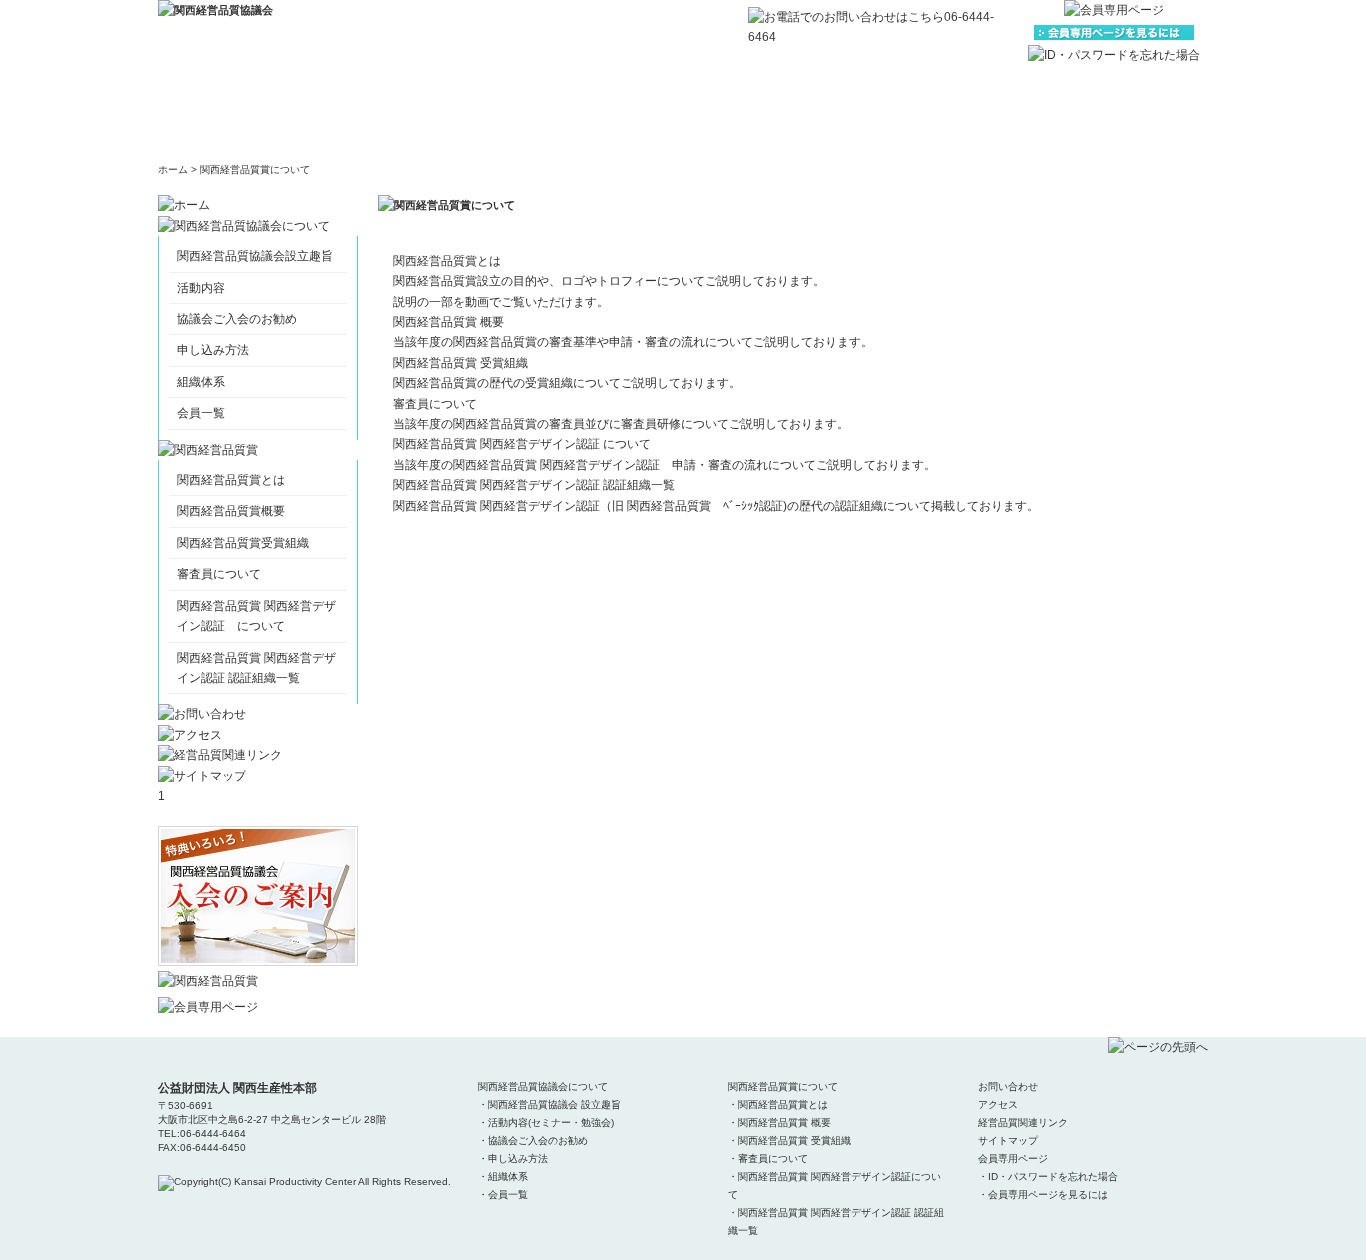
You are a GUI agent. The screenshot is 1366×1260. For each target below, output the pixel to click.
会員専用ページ (1013, 1158)
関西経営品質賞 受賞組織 (460, 363)
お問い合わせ (683, 112)
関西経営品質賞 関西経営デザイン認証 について (522, 444)
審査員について (219, 574)
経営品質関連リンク (1023, 1122)
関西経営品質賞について (533, 112)
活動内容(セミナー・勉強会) (551, 1122)
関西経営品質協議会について (383, 112)
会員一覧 (201, 413)
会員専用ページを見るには (1048, 1194)
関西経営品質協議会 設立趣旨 (554, 1104)
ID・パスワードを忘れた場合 (1053, 1176)
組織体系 (201, 382)
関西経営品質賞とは (231, 480)
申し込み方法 (213, 350)
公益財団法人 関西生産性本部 (237, 1088)
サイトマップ (1133, 112)
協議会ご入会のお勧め (237, 319)
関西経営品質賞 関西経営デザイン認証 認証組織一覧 (534, 485)
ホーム (233, 112)
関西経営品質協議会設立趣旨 (255, 256)
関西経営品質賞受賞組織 (243, 543)
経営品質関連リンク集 (983, 112)
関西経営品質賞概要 (231, 511)
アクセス (833, 112)
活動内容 (201, 288)
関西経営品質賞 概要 (448, 322)
